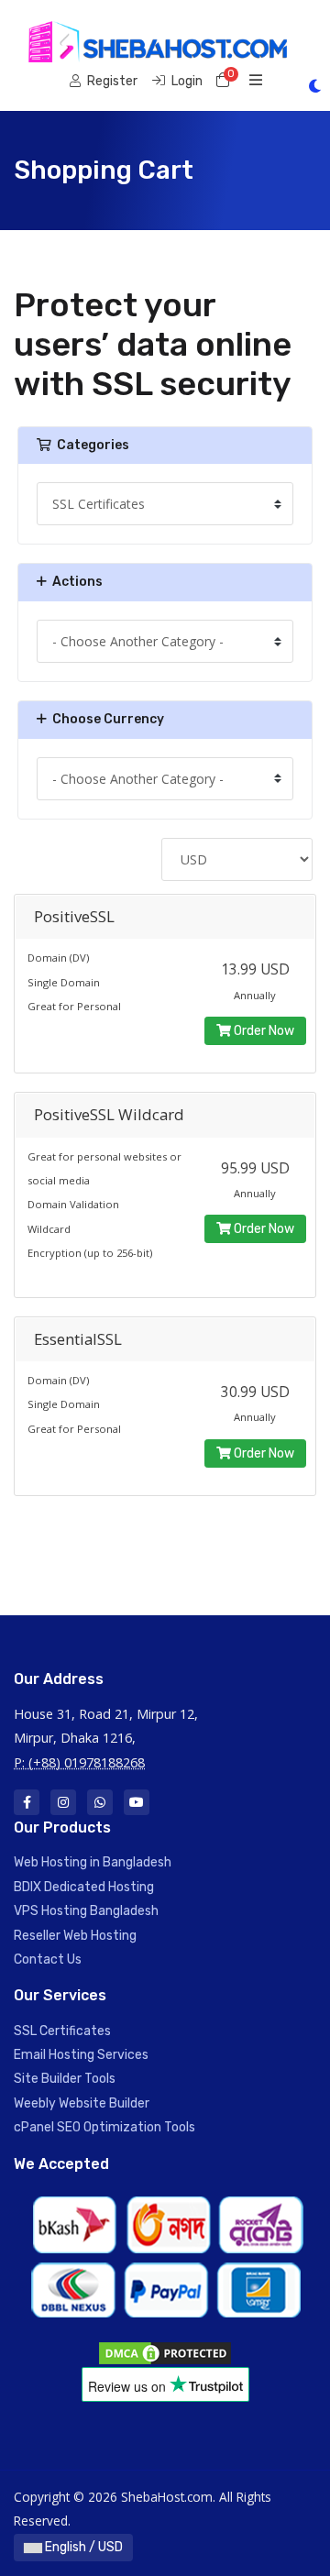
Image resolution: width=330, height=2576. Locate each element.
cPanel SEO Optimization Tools (104, 2127)
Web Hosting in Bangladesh (93, 1862)
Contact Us (48, 1960)
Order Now (263, 1031)
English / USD (82, 2547)
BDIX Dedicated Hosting (84, 1887)
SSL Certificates (62, 2031)
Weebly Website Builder (82, 2103)
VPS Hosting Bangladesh (86, 1911)
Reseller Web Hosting (75, 1936)
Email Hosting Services (81, 2055)
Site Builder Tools (65, 2079)
